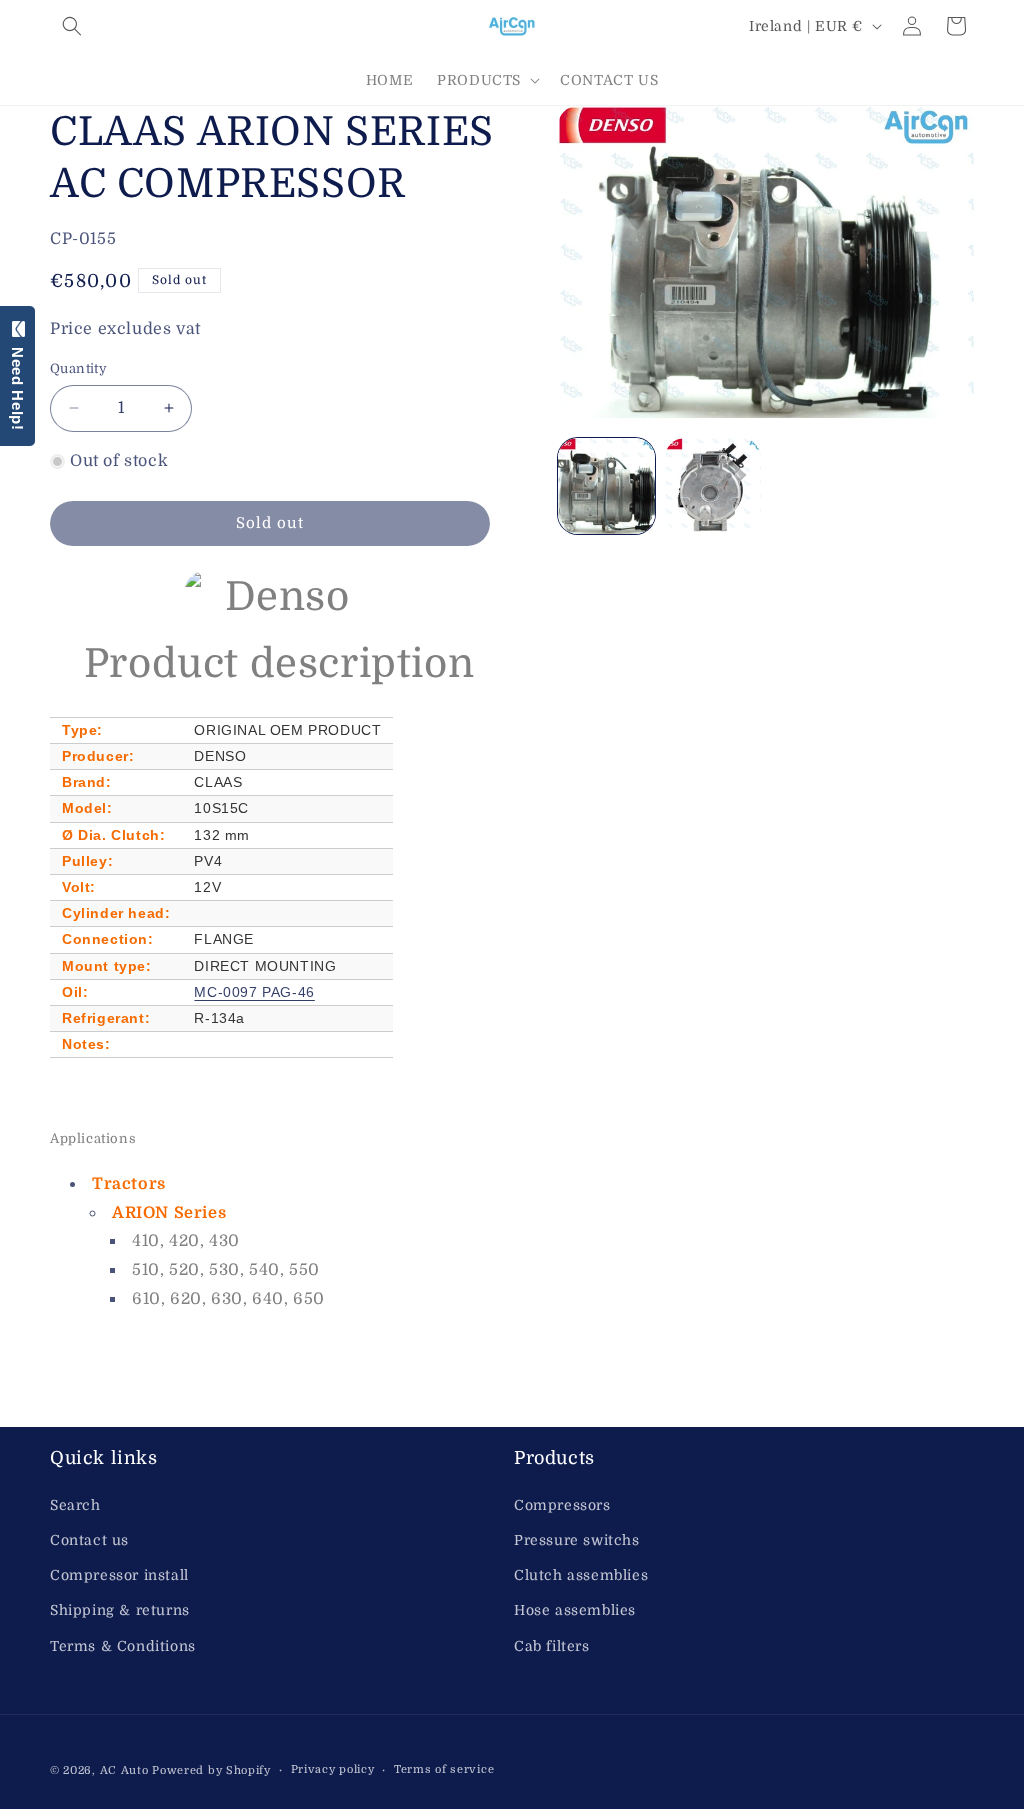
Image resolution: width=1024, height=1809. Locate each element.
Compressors (562, 1505)
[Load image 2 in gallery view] (713, 486)
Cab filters (552, 1646)
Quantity (78, 368)
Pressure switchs (577, 1540)
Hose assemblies (575, 1610)
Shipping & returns (120, 1610)
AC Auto (124, 1770)
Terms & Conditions (123, 1646)
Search (75, 1505)
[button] (72, 26)
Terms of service (444, 1769)
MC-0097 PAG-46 (254, 992)
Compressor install (119, 1575)
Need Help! (17, 384)
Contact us (89, 1540)
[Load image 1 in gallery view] (606, 486)
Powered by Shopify (211, 1770)
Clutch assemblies (581, 1575)
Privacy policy (333, 1769)
